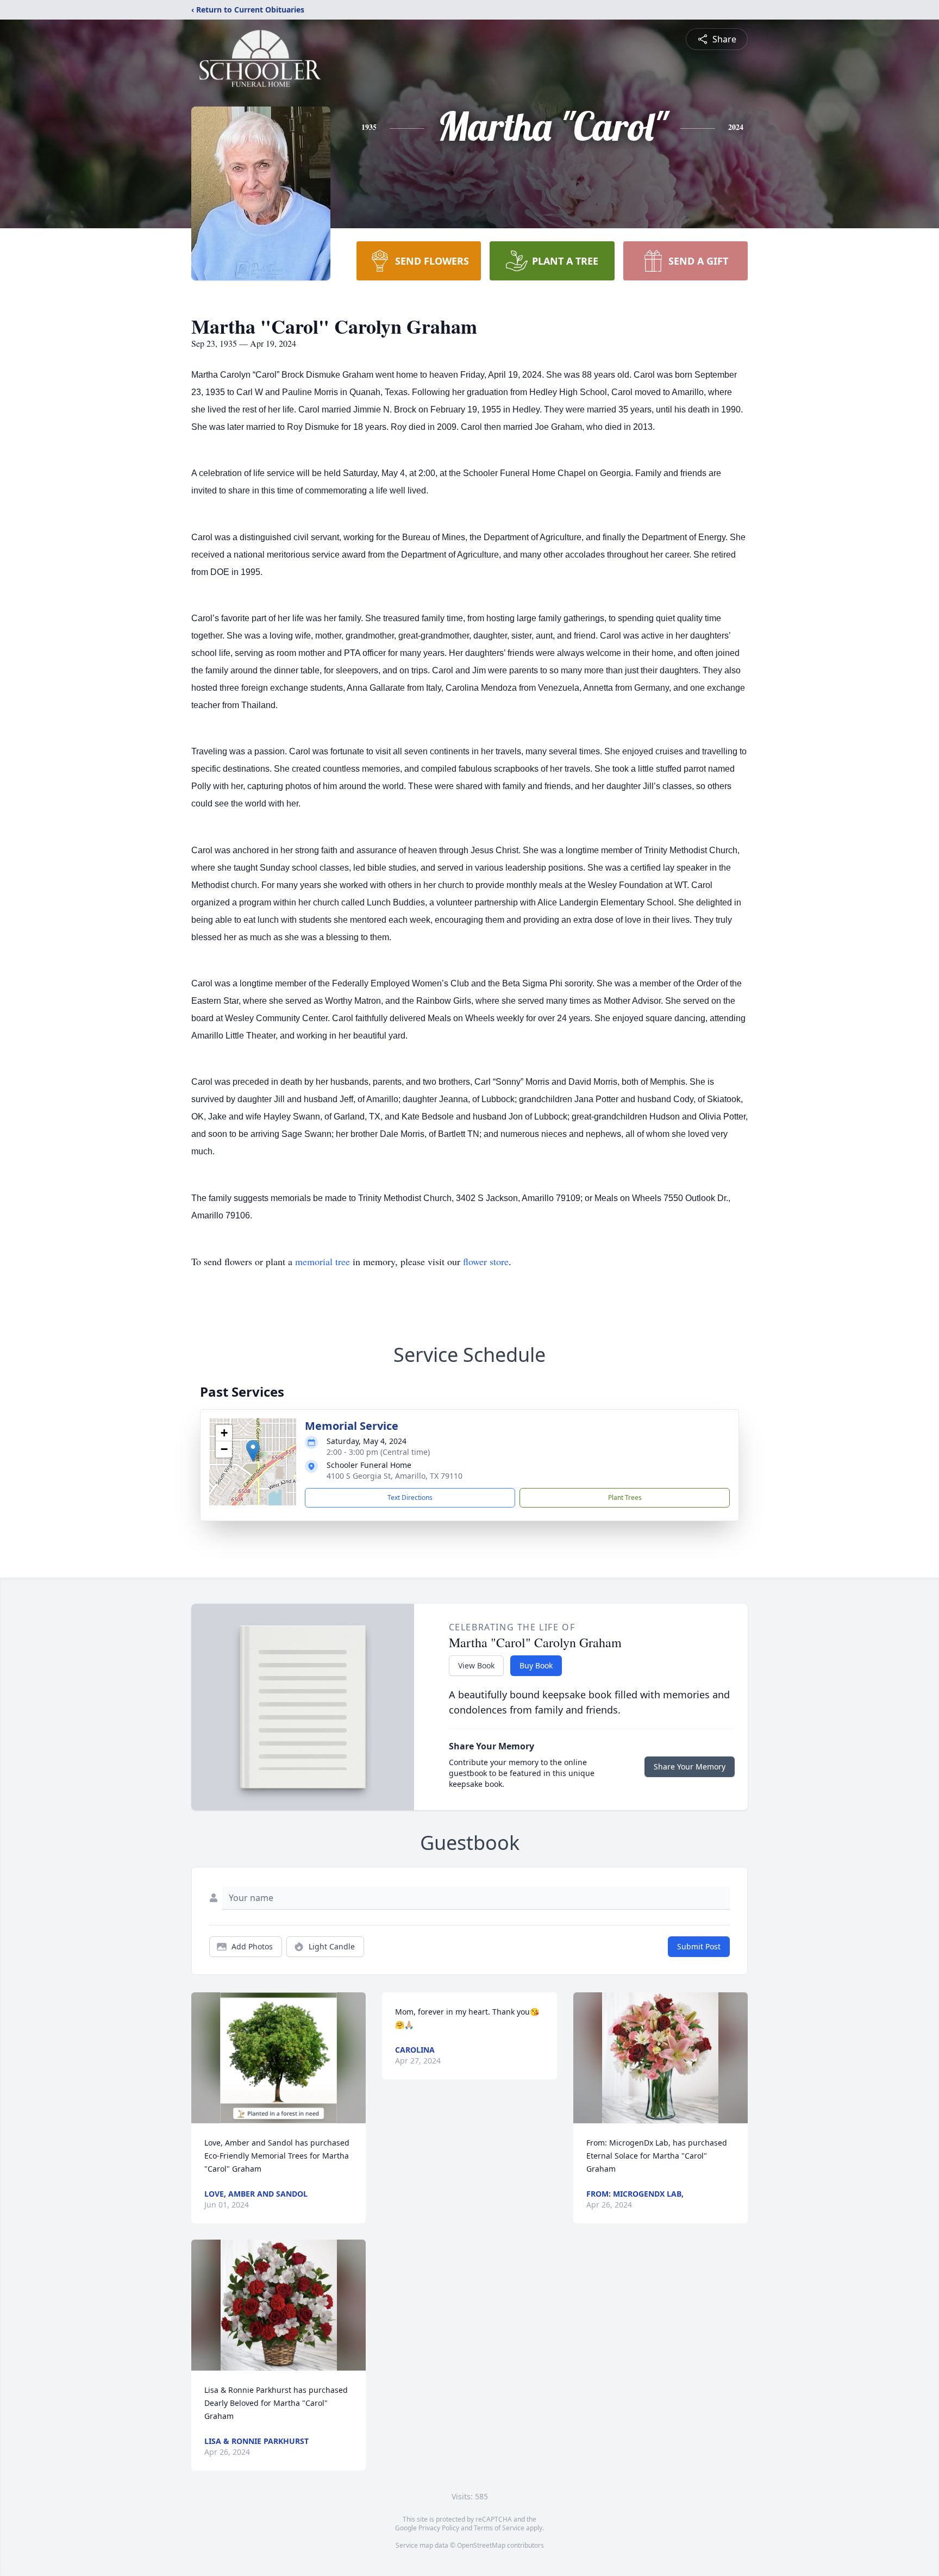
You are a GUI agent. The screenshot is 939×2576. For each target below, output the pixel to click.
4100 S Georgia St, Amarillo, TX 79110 (395, 1476)
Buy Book (536, 1665)
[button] (253, 1451)
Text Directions (410, 1498)
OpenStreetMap (481, 2545)
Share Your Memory (690, 1767)
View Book (476, 1665)
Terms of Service (499, 2528)
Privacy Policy (439, 2528)
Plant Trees (625, 1498)
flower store (486, 1261)
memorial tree (323, 1261)
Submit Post (699, 1946)
